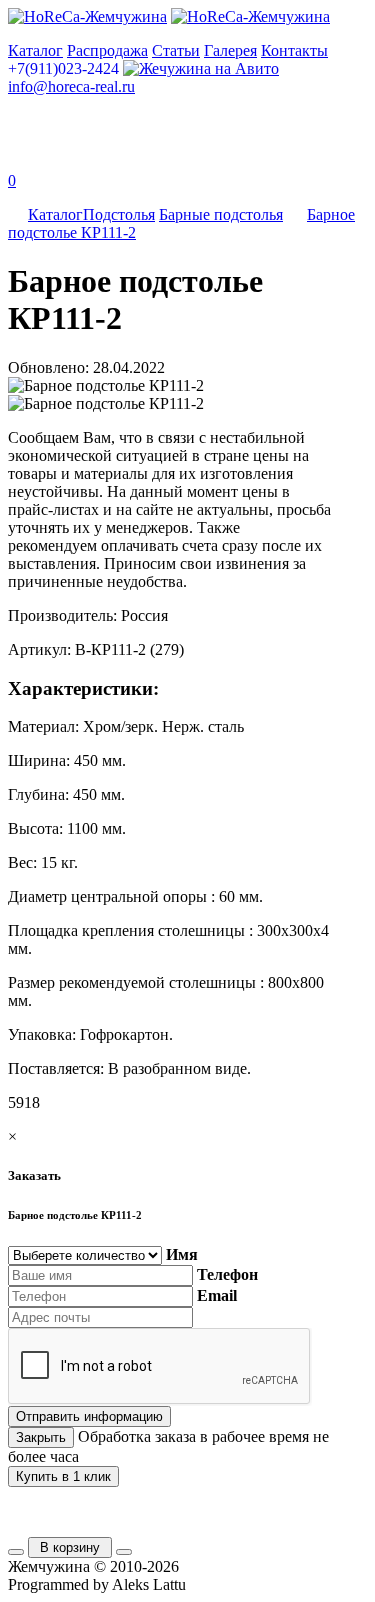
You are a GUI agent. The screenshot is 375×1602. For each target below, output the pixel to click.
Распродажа (107, 50)
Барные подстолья (221, 214)
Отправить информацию (89, 1416)
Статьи (176, 50)
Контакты (294, 50)
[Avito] (201, 68)
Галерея (230, 50)
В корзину (70, 1547)
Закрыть (41, 1437)
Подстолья (119, 214)
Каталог (35, 50)
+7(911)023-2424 (63, 68)
